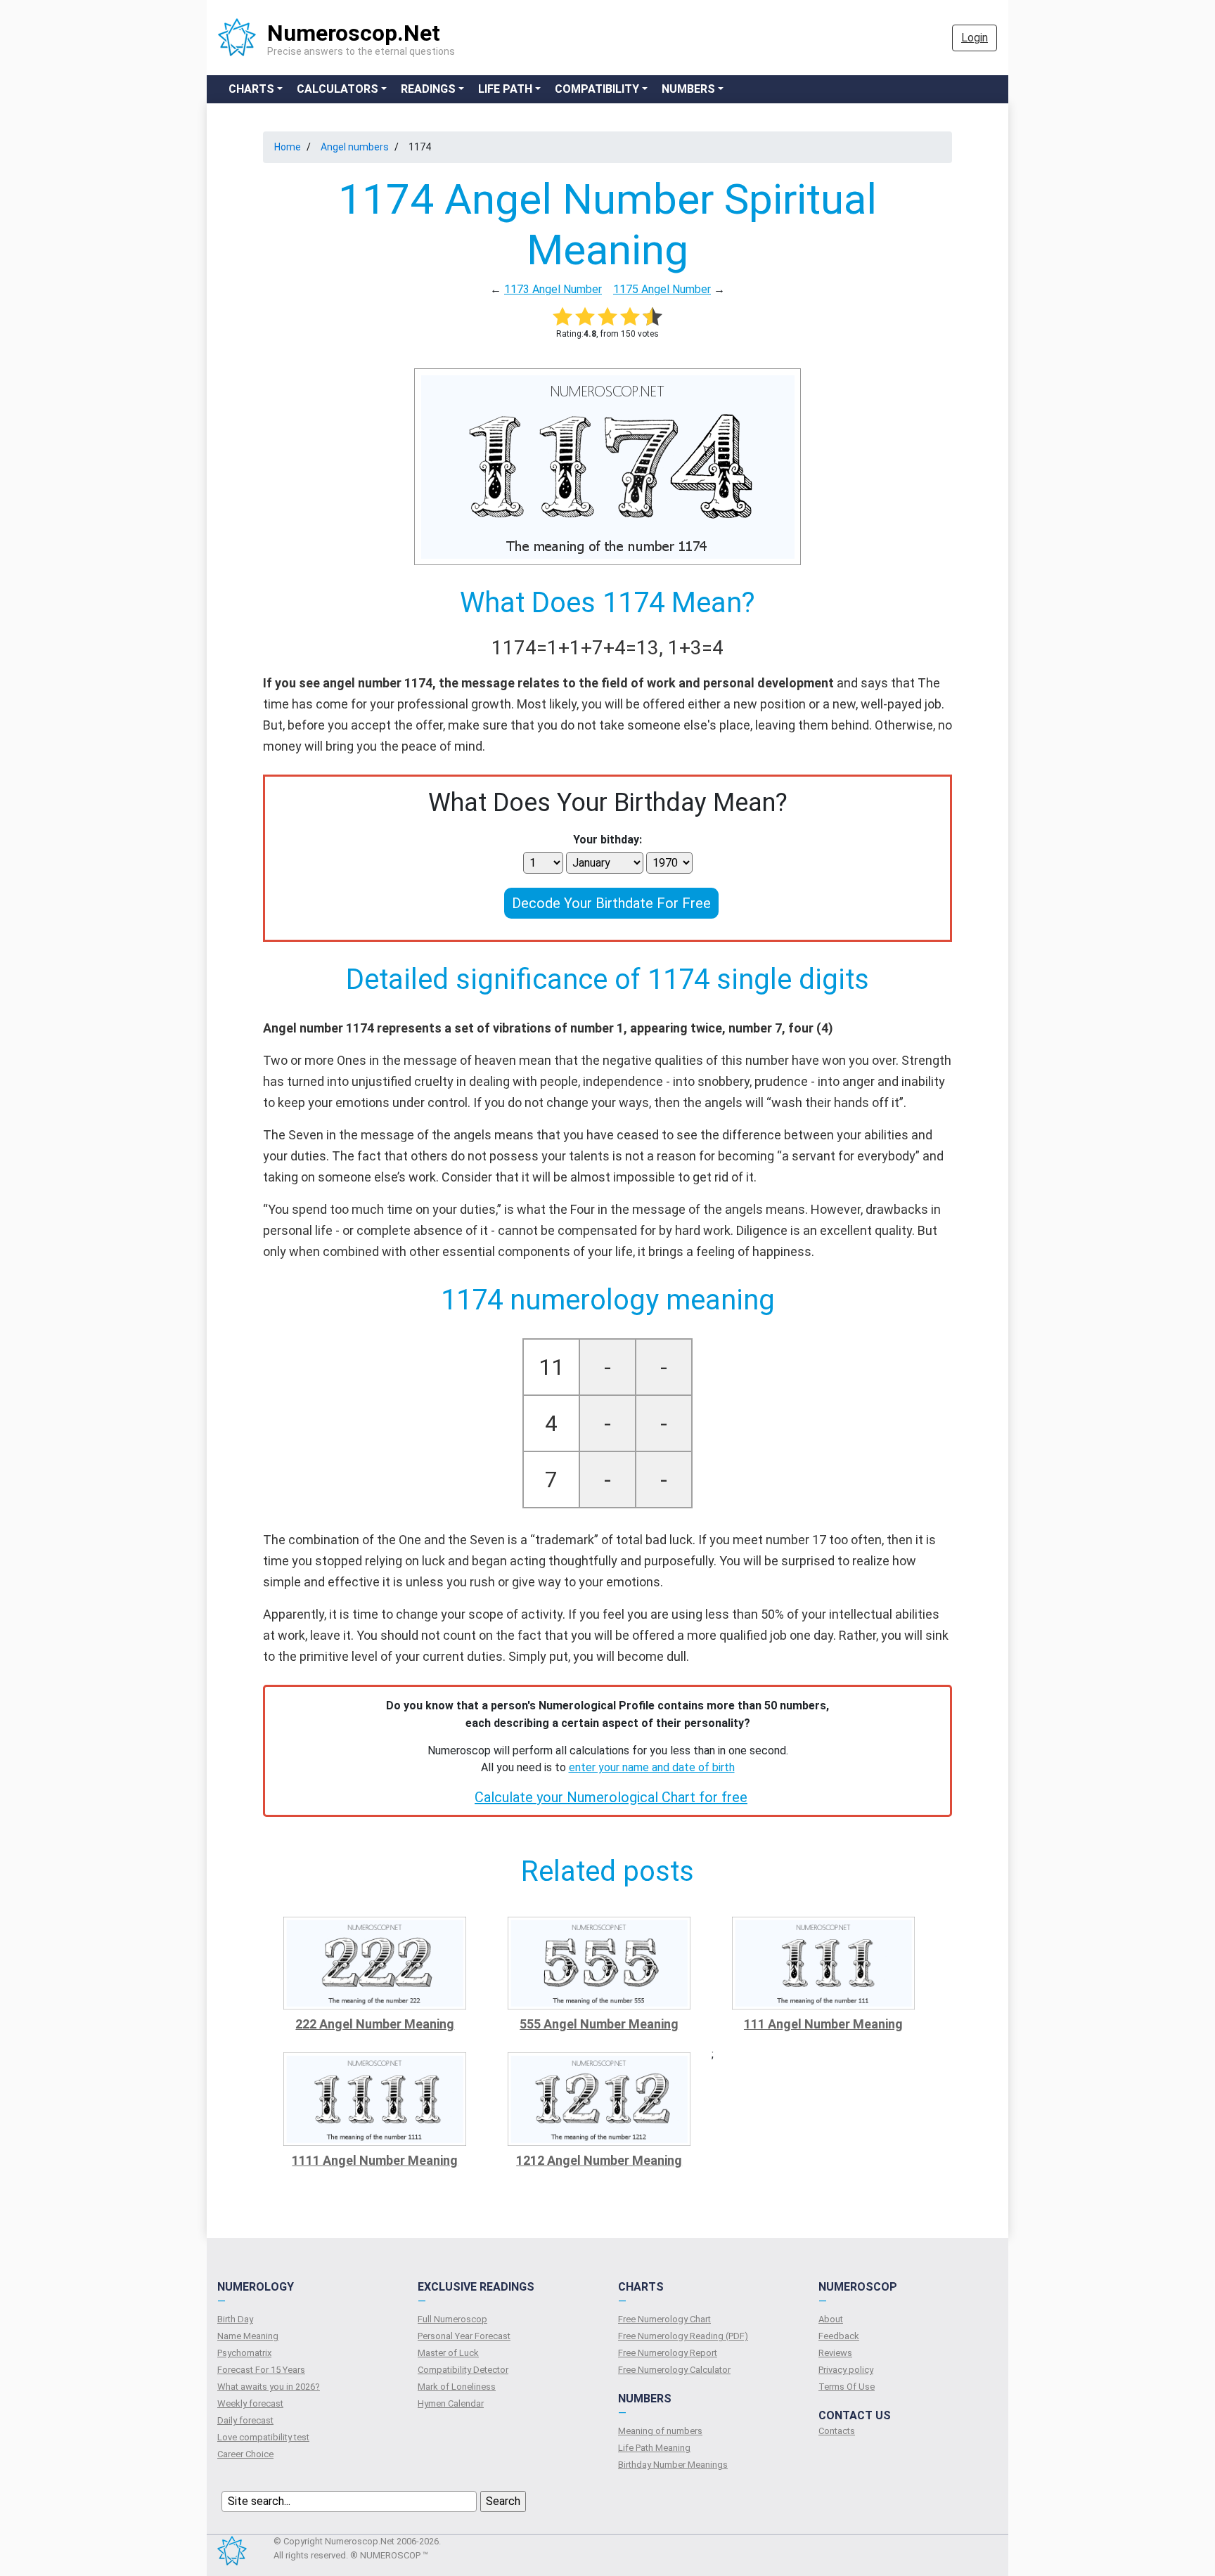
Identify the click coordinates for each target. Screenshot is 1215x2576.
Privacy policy (846, 2370)
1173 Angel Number (553, 289)
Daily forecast (245, 2420)
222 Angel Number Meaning (375, 2024)
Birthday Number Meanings (673, 2465)
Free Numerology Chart (664, 2319)
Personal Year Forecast (464, 2336)
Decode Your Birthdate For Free (611, 903)
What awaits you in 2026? (269, 2387)
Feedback (839, 2336)
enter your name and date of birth (652, 1767)
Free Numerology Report (668, 2353)
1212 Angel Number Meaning (599, 2160)
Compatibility (597, 89)
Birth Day (235, 2319)
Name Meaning (248, 2336)
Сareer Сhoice (245, 2454)
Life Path (505, 89)
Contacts (837, 2431)
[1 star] (562, 316)
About (831, 2319)
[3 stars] (607, 316)
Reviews (835, 2353)
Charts (251, 89)
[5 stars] (652, 316)
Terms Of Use (847, 2387)
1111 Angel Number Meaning (375, 2160)
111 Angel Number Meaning (823, 2024)
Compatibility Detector (463, 2370)
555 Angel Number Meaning (599, 2024)
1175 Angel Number (662, 289)
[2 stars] (585, 316)
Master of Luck (448, 2353)
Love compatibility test (263, 2437)
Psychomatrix (244, 2353)
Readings (428, 89)
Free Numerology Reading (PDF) (683, 2336)
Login (975, 38)
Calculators (337, 89)
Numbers (688, 89)
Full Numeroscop (452, 2319)
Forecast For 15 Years (261, 2370)
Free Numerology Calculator (674, 2370)
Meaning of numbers (660, 2431)
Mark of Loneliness (457, 2387)
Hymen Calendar (451, 2403)
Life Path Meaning (654, 2448)
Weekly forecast (250, 2403)
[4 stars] (630, 316)
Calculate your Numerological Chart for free (611, 1797)
